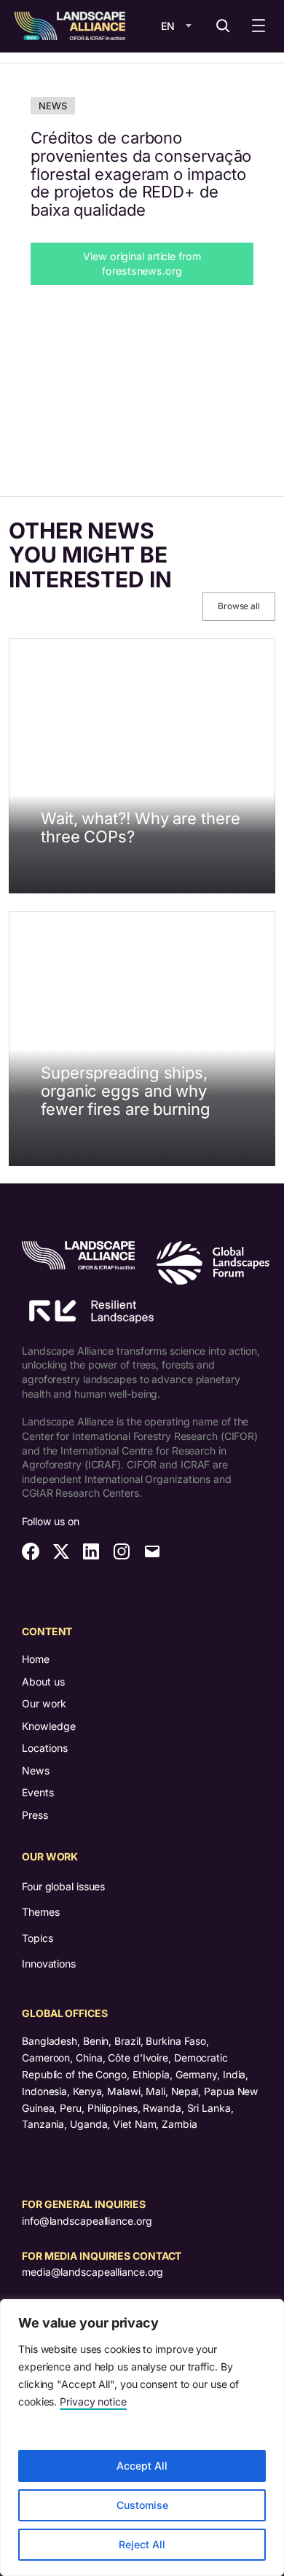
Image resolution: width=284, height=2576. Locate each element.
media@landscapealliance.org (92, 2272)
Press (35, 1815)
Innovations (49, 1964)
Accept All (142, 2466)
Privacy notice (93, 2401)
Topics (37, 1938)
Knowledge (49, 1726)
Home (36, 1659)
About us (43, 1682)
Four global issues (63, 1886)
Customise (142, 2505)
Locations (45, 1748)
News (53, 106)
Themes (40, 1912)
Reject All (142, 2544)
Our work (44, 1703)
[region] (142, 2438)
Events (38, 1792)
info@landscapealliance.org (87, 2221)
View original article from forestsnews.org (142, 263)
